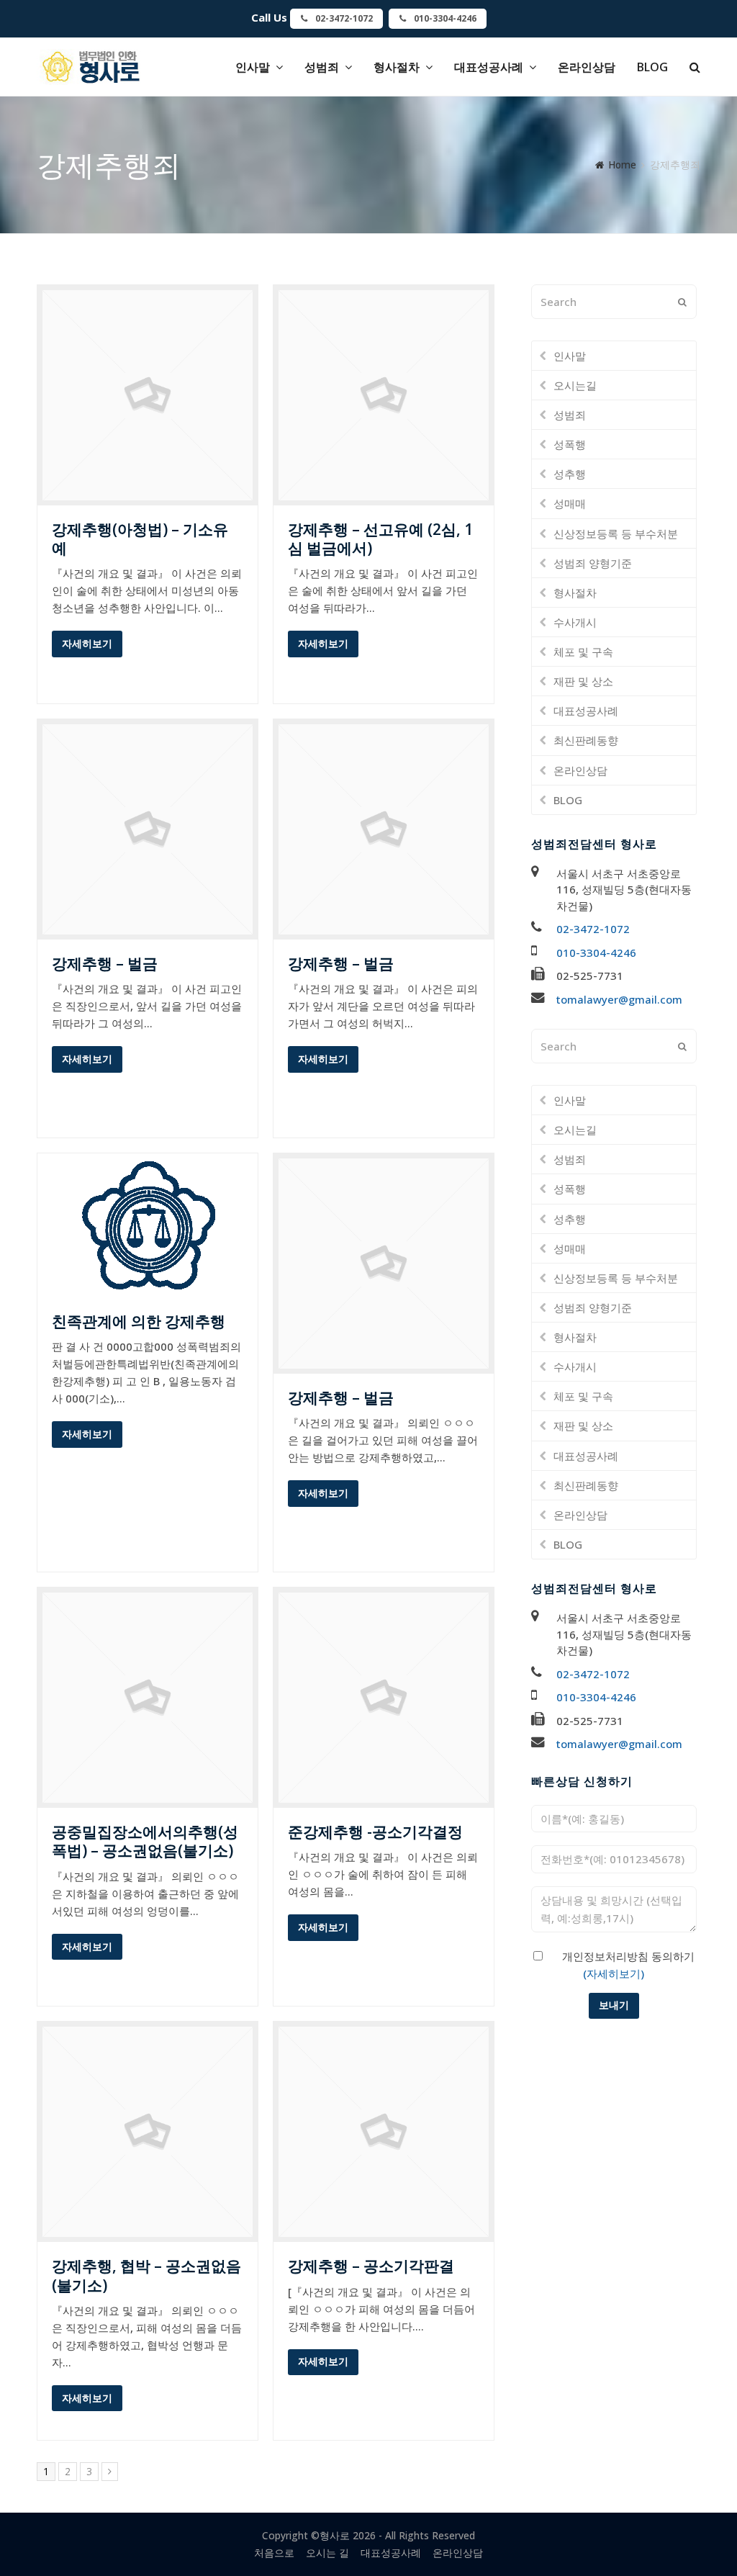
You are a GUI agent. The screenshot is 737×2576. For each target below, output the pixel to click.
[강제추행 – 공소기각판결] (384, 2233)
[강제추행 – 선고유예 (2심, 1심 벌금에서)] (384, 497)
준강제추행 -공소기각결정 (375, 1832)
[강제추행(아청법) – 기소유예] (148, 497)
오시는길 (575, 385)
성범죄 (570, 415)
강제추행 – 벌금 (105, 963)
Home (622, 165)
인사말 (570, 356)
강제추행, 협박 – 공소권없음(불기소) (146, 2275)
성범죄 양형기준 (593, 563)
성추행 (570, 474)
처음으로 (274, 2553)
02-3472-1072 (593, 929)
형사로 (335, 2535)
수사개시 (575, 622)
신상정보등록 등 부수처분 (616, 533)
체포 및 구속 (583, 652)
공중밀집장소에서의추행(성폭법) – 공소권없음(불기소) (145, 1841)
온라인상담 (580, 770)
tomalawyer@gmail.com (619, 999)
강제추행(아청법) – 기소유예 (140, 539)
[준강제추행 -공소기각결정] (384, 1799)
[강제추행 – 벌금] (148, 931)
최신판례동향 (586, 740)
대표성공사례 (586, 711)
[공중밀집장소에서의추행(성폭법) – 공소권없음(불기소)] (148, 1799)
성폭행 (570, 444)
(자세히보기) (614, 1973)
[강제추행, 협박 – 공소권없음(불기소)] (148, 2233)
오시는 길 (327, 2553)
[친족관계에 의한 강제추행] (148, 1289)
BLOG (568, 800)
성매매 (570, 503)
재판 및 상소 (583, 681)
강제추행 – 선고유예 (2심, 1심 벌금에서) (380, 539)
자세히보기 (87, 643)
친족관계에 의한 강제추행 (139, 1321)
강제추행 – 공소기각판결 (371, 2266)
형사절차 (575, 593)
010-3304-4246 (596, 953)
